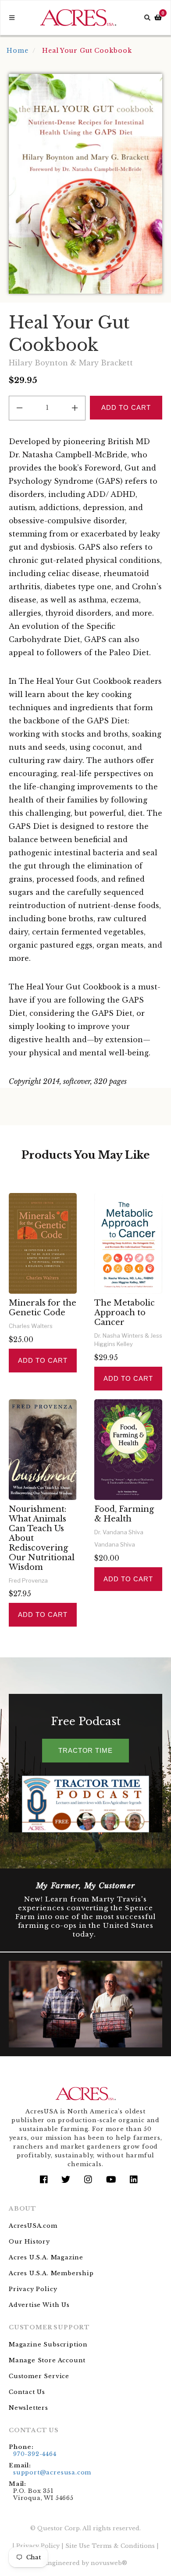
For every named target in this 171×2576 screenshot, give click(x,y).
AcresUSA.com (33, 2226)
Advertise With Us (39, 2305)
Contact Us (27, 2392)
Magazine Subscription (48, 2344)
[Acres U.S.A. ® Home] (78, 18)
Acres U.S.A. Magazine (46, 2257)
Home (18, 51)
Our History (29, 2242)
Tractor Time (85, 1750)
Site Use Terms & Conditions (110, 2546)
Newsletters (28, 2408)
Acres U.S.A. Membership (51, 2273)
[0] (158, 18)
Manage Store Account (47, 2360)
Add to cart (43, 1360)
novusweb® (109, 2563)
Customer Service (39, 2376)
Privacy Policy (33, 2289)
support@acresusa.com (52, 2472)
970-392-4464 (35, 2454)
